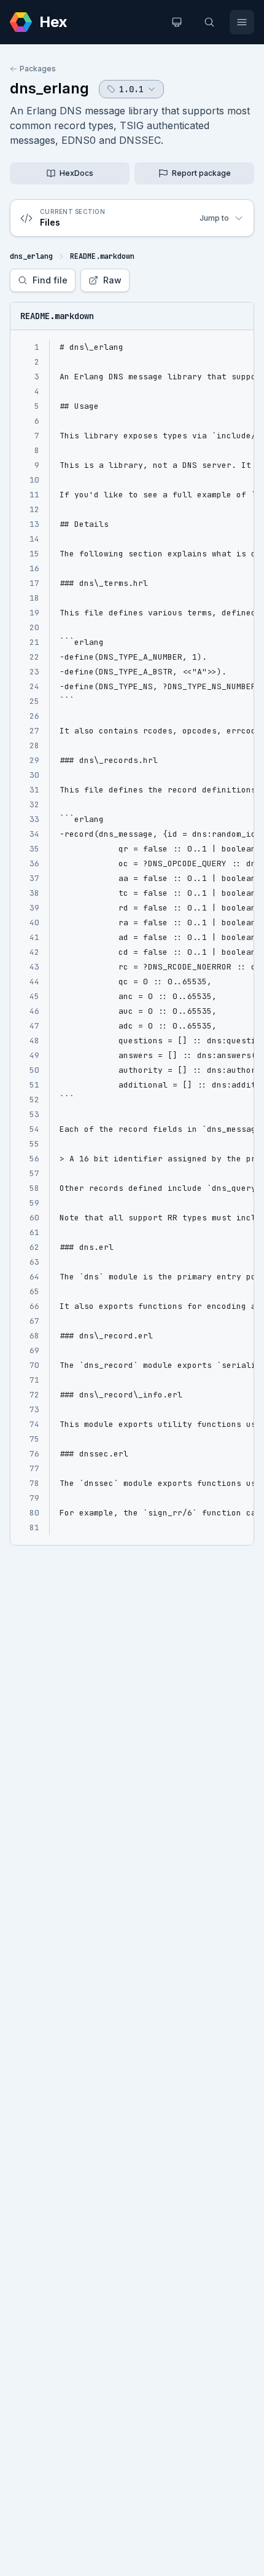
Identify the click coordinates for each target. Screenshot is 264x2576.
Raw (112, 280)
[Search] (209, 22)
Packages (38, 69)
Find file (50, 280)
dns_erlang (49, 88)
